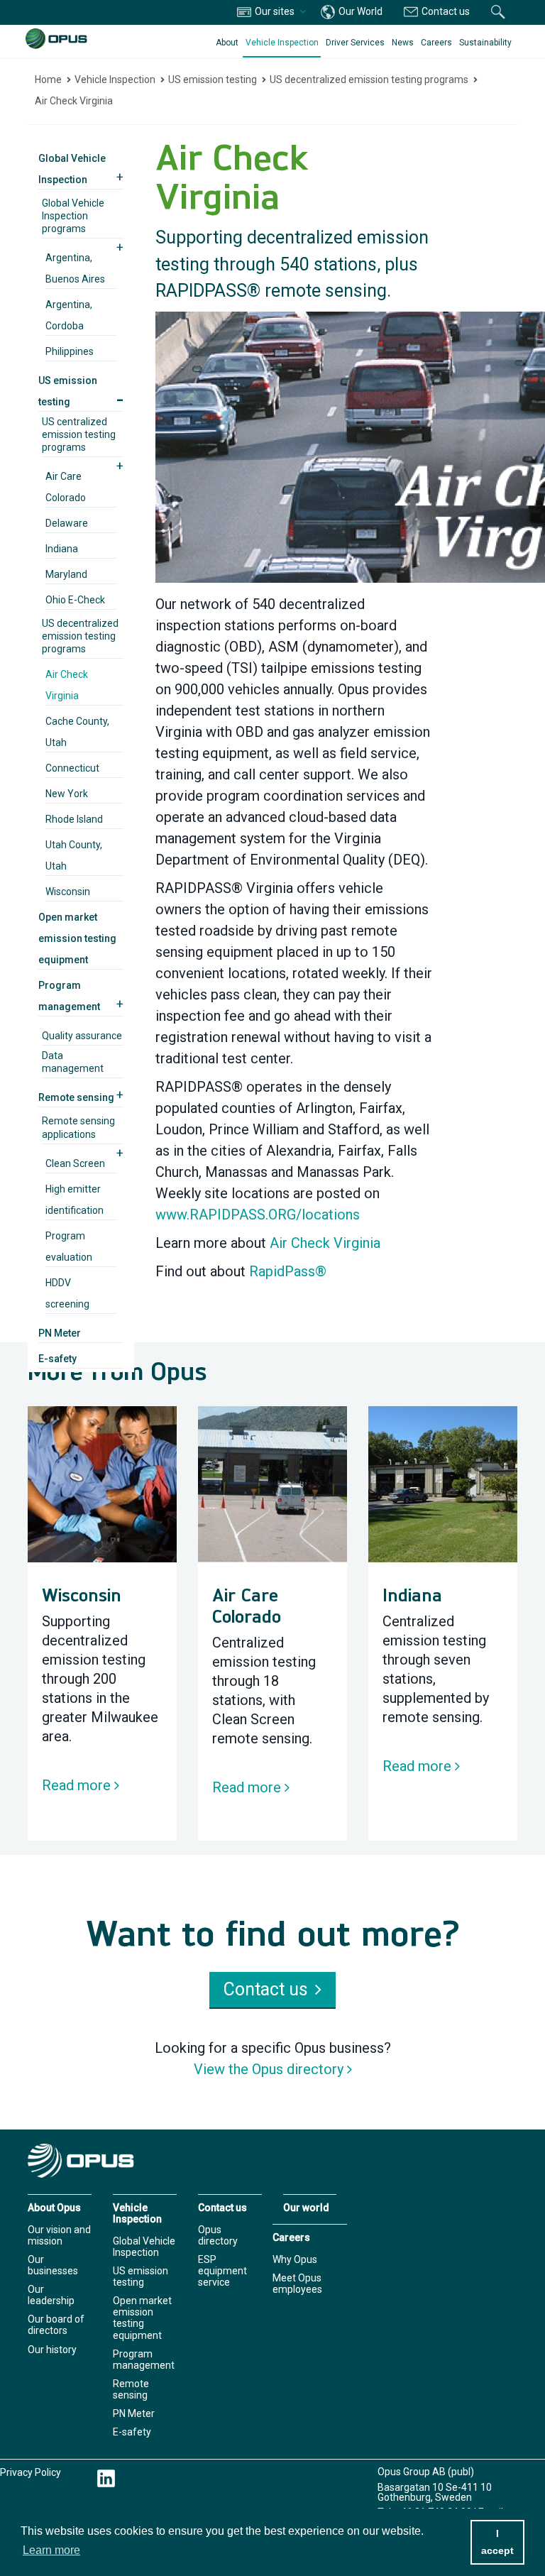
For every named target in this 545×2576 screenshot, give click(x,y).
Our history (52, 2350)
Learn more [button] (51, 2550)
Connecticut (72, 768)
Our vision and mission (59, 2235)
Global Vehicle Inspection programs (73, 216)
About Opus (54, 2208)
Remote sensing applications (78, 1127)
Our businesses (53, 2265)
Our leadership (51, 2295)
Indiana (62, 549)
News (403, 43)
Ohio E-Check (75, 600)
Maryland (66, 574)
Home (48, 80)
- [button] (120, 399)
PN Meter (60, 1333)
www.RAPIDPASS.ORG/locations (258, 1215)
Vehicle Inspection (282, 43)
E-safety (57, 1359)
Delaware (67, 523)
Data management (73, 1062)
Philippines (70, 351)
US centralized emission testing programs (79, 434)
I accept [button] (497, 2542)
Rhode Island (74, 819)
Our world (306, 2208)
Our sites (275, 11)
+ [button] (120, 177)
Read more (76, 1785)
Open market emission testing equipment (77, 938)
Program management (144, 2359)
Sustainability (485, 43)
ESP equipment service (222, 2271)
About (227, 43)
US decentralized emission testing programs (369, 80)
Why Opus (295, 2259)
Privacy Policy (31, 2472)
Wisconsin (68, 892)
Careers (436, 43)
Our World (359, 11)
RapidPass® (288, 1271)
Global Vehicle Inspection (144, 2247)
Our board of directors (56, 2325)
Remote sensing (76, 1097)
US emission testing (213, 80)
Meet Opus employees (297, 2284)
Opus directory (218, 2235)
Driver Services (355, 43)
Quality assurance (82, 1036)
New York (67, 794)
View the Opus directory (269, 2069)
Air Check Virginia (74, 101)
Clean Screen (75, 1163)
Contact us (445, 11)
